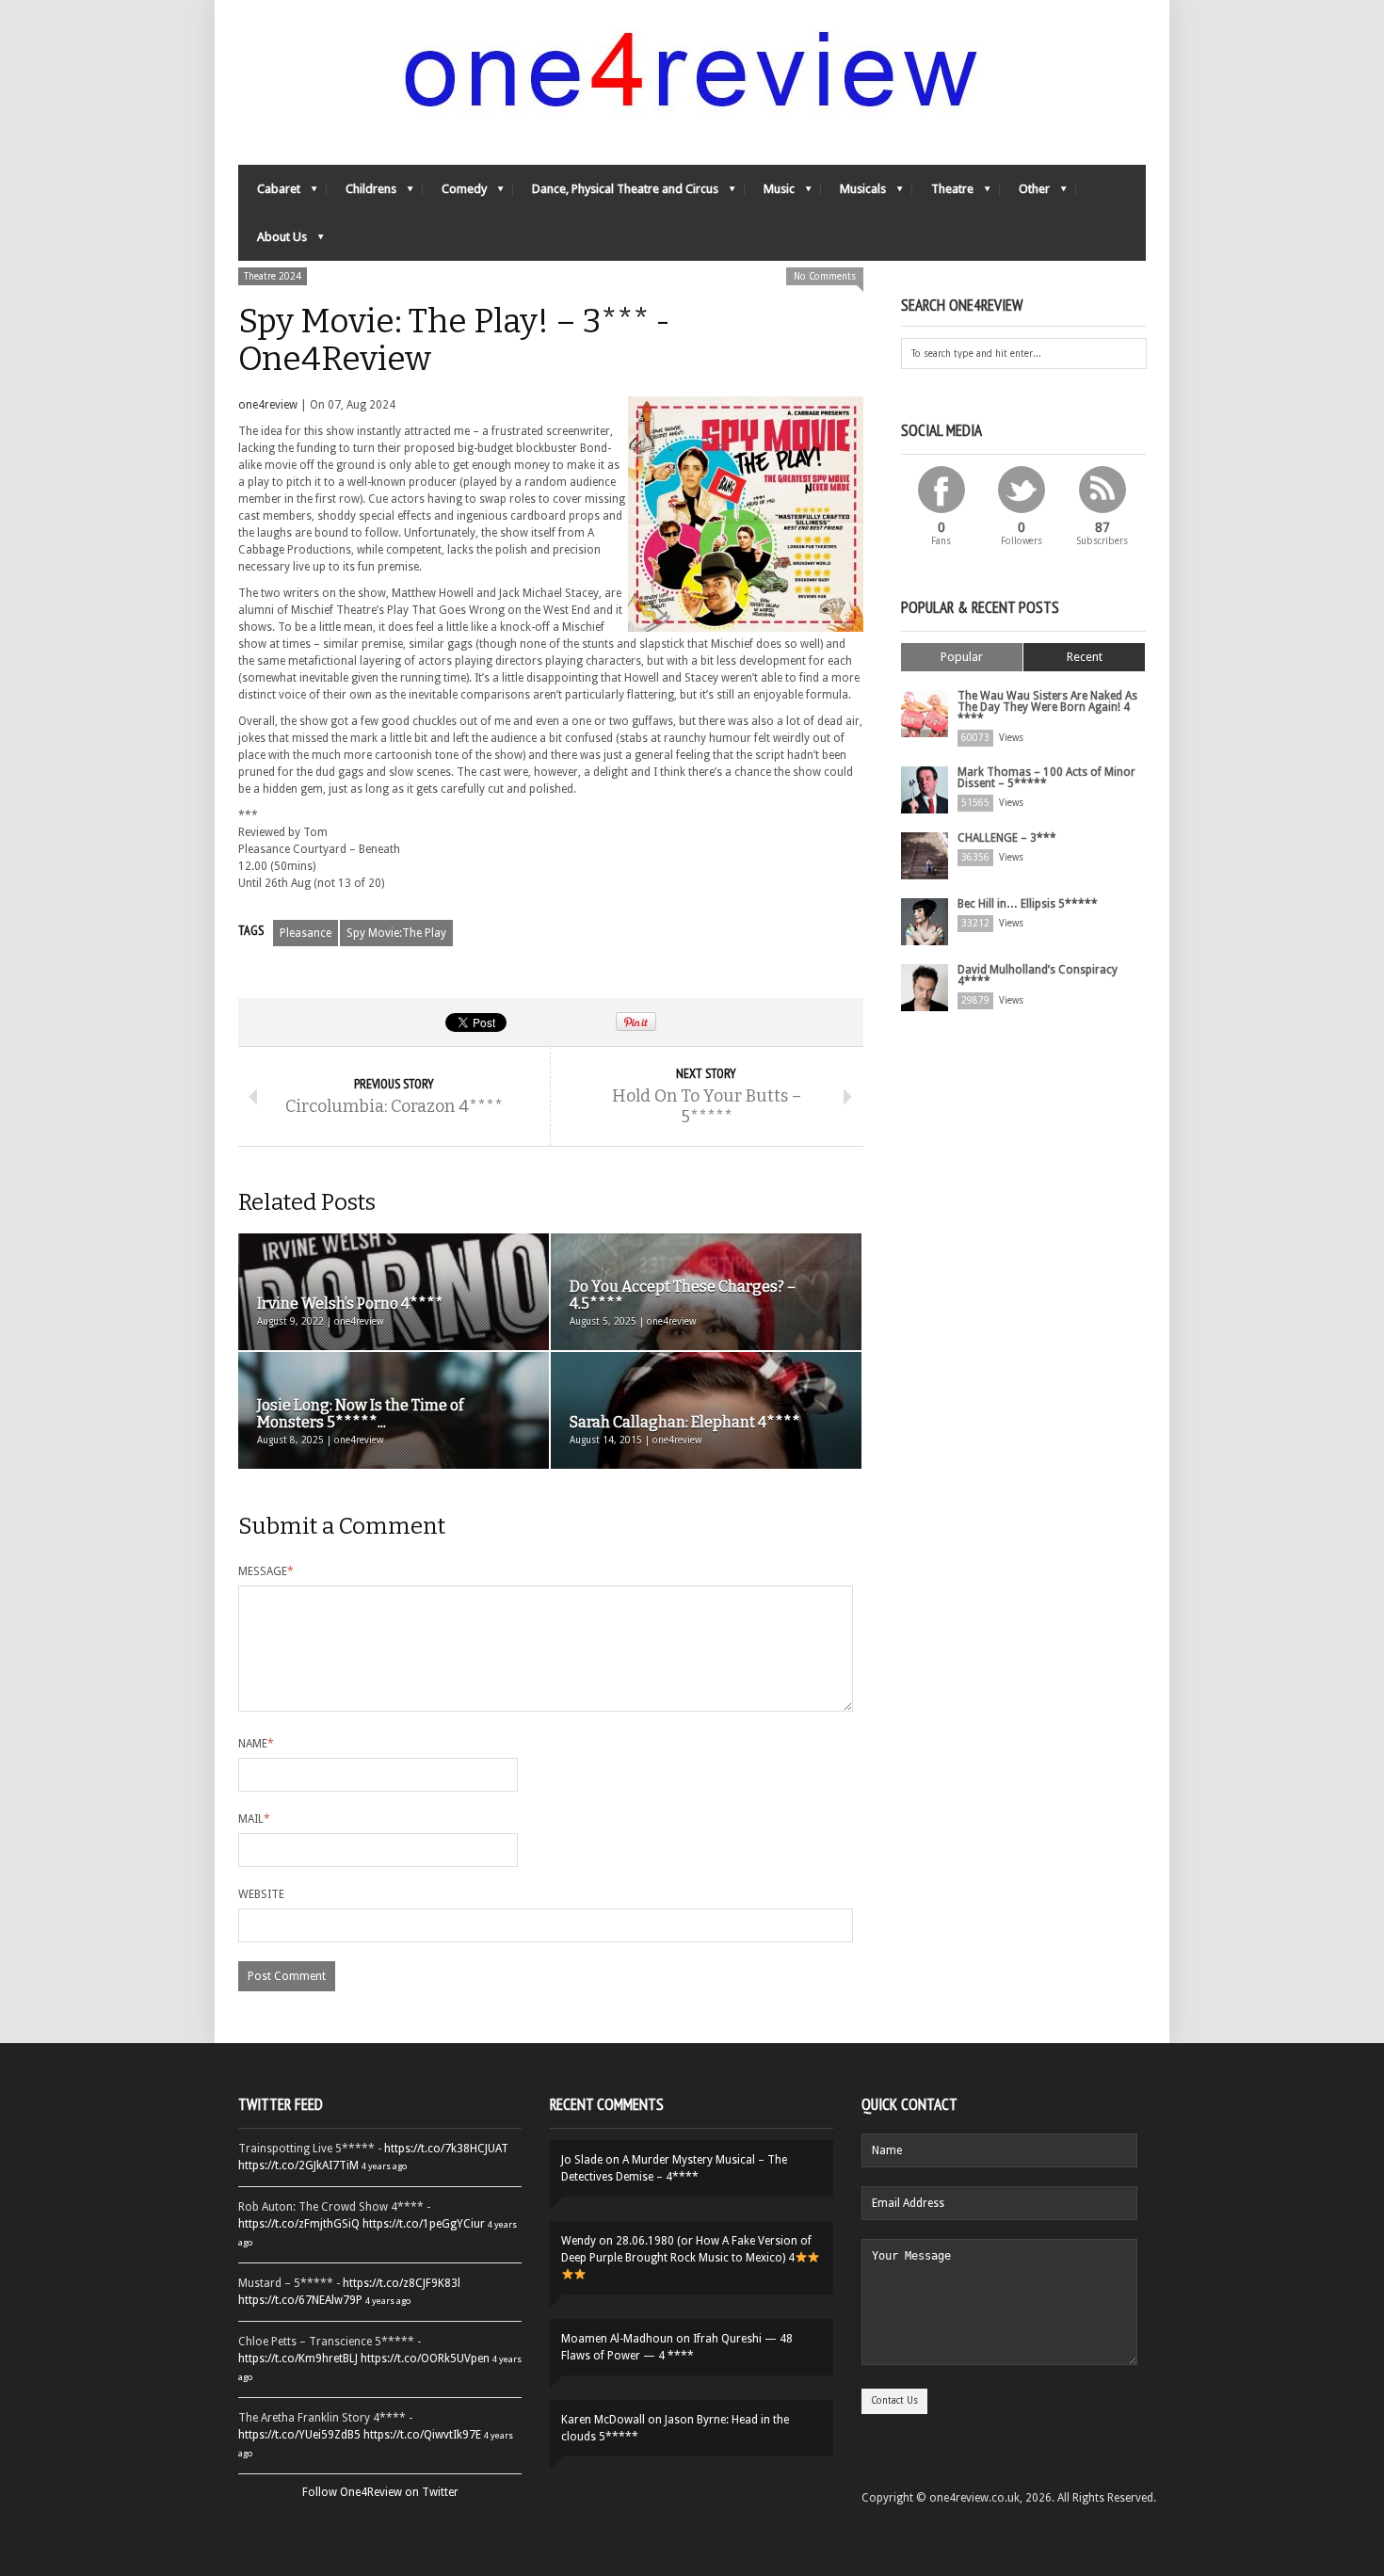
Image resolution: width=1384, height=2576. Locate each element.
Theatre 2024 (273, 276)
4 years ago (384, 2166)
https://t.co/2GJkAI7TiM (298, 2165)
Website (261, 1894)
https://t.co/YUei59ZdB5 (299, 2435)
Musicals (853, 193)
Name (256, 1744)
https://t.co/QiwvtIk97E (422, 2435)
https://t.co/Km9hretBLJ (298, 2359)
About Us (273, 241)
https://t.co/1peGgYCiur (424, 2224)
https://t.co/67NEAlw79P (300, 2300)
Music (770, 193)
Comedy (455, 193)
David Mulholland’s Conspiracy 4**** (1038, 975)
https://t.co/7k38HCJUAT (446, 2149)
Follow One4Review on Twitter (380, 2492)
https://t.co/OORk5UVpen (425, 2359)
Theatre (943, 193)
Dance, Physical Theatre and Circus (616, 193)
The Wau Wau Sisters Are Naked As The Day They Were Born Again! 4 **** (1047, 707)
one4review (268, 405)
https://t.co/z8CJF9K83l (402, 2283)
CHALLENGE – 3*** (1007, 838)
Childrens (362, 193)
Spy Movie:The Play (396, 933)
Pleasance (306, 933)
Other (1025, 193)
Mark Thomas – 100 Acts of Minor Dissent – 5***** (1046, 778)
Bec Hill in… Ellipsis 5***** (1028, 904)
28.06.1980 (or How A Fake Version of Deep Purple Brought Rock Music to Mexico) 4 (686, 2249)
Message (266, 1571)
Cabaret (269, 193)
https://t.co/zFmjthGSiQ (299, 2224)
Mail (254, 1819)
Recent (1085, 657)
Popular (962, 657)
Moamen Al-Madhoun (617, 2339)
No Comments (825, 276)
